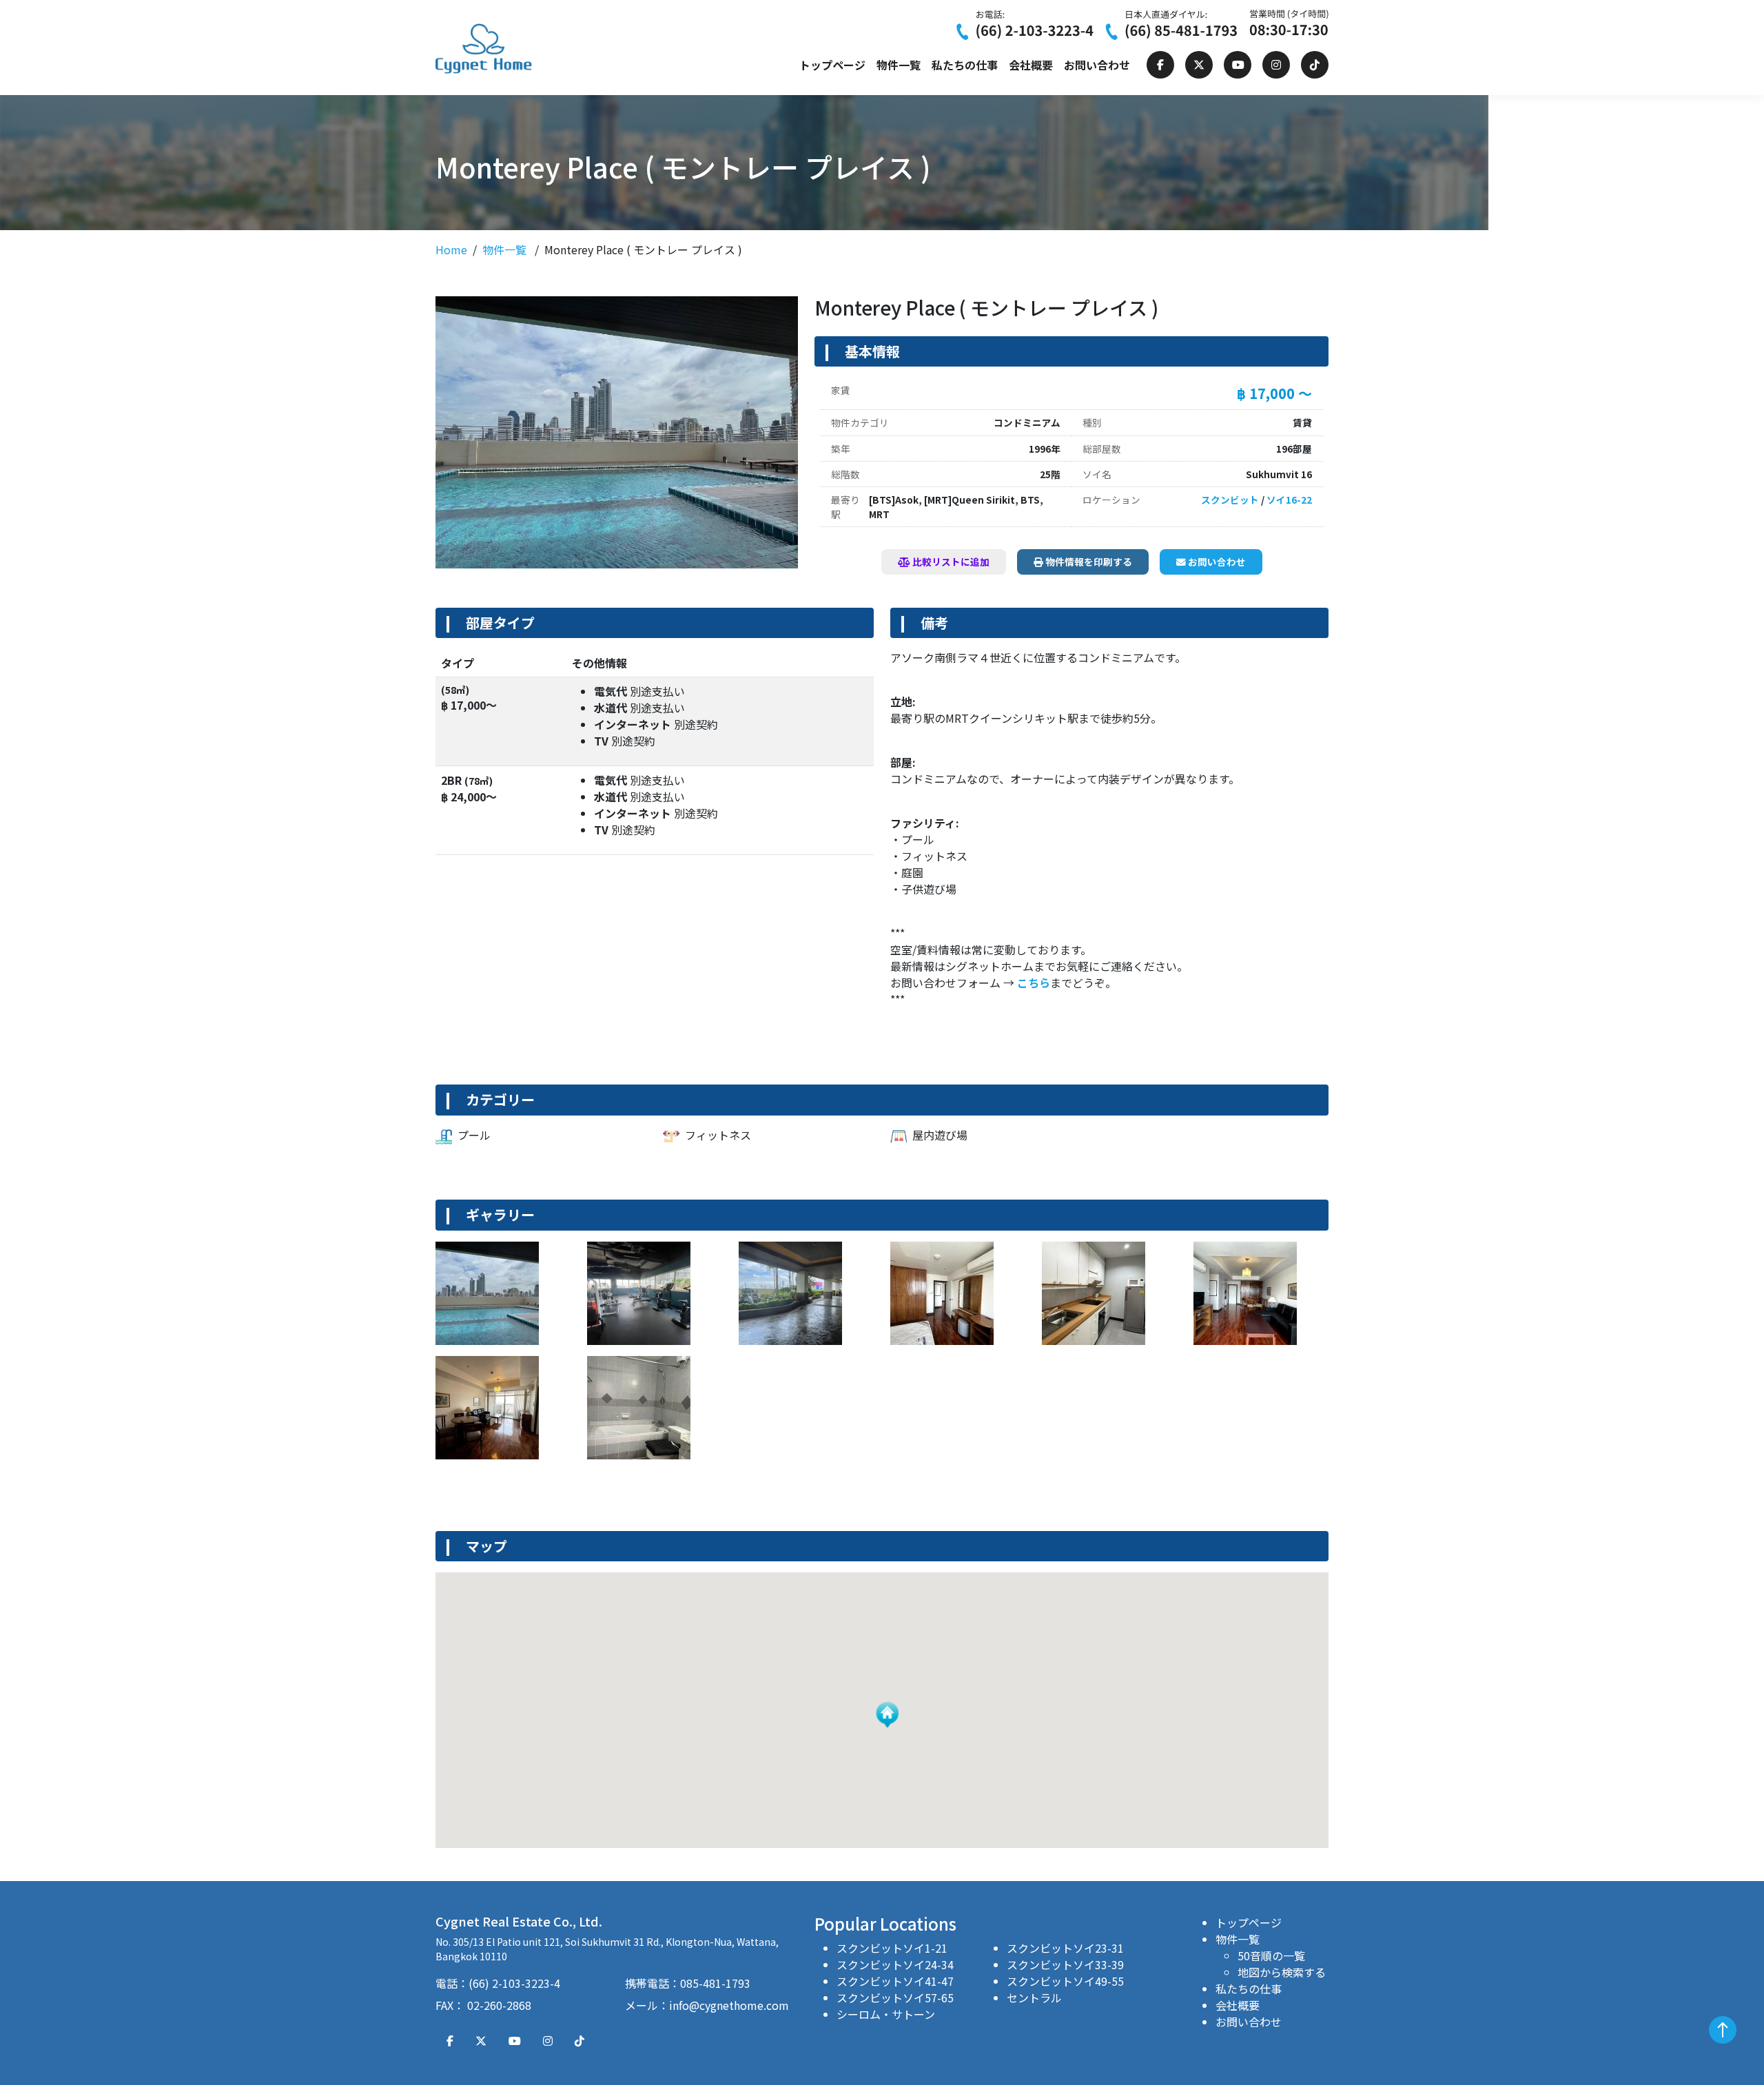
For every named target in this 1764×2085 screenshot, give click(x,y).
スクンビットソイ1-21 (892, 1948)
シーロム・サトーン (886, 2014)
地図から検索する (1282, 1972)
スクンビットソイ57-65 (895, 1997)
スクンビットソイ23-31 (1065, 1948)
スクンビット (1230, 500)
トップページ (832, 65)
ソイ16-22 (1289, 500)
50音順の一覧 (1271, 1955)
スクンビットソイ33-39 (1065, 1964)
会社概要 (1031, 65)
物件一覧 (899, 65)
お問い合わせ (1097, 65)
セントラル (1034, 1997)
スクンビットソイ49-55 (1065, 1981)
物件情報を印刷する (1088, 562)
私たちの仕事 (965, 65)
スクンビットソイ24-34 (895, 1964)
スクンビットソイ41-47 (895, 1981)
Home (451, 249)
